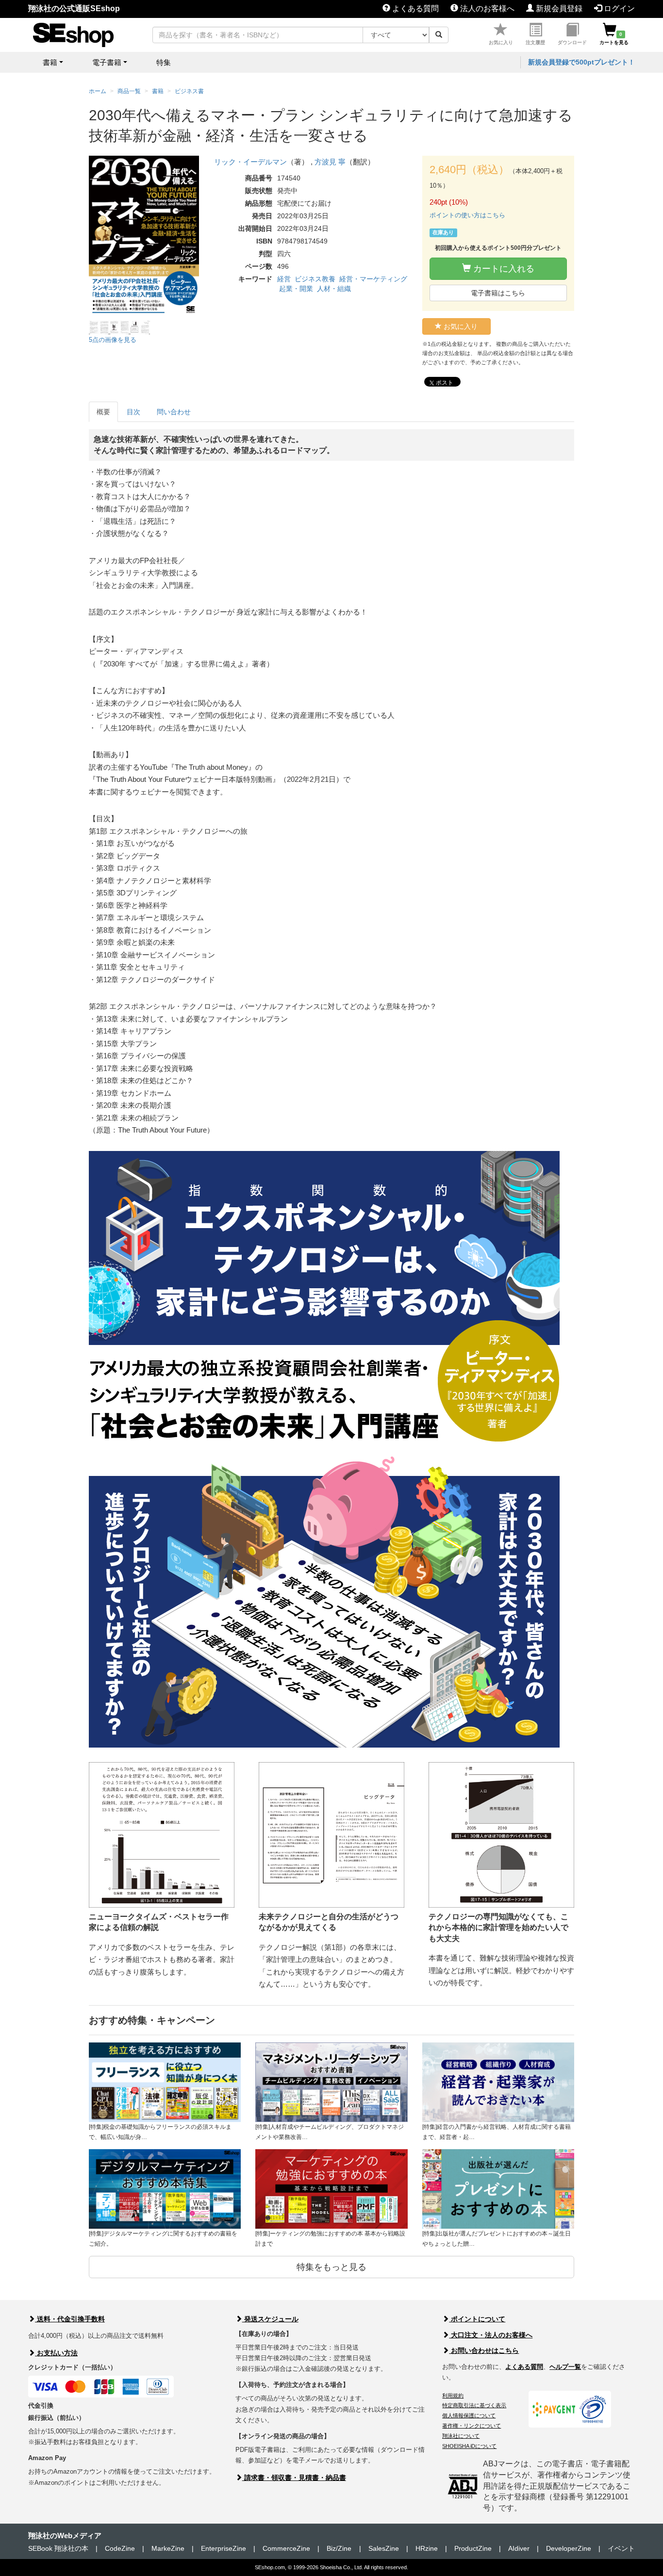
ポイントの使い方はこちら (467, 215)
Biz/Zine (339, 2548)
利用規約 (453, 2396)
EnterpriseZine (224, 2548)
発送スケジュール (270, 2319)
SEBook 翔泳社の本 (58, 2548)
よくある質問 (414, 8)
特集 (164, 62)
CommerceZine (286, 2548)
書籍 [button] (50, 62)
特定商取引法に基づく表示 (474, 2405)
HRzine (427, 2548)
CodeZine (120, 2548)
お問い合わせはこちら (484, 2350)
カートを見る (614, 38)
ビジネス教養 (315, 279)
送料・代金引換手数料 (70, 2319)
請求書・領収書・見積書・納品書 (294, 2478)
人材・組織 (334, 289)
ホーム (98, 91)
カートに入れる (503, 269)
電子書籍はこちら (498, 293)
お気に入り (501, 42)
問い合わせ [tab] (174, 412)
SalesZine (384, 2548)
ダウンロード (572, 42)
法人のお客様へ (486, 8)
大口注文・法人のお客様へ (491, 2335)
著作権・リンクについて (472, 2426)
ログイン (618, 8)
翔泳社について (461, 2436)
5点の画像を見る (113, 340)
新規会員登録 (558, 8)
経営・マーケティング (373, 279)
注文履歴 (535, 42)
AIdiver (519, 2548)
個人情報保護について (469, 2415)
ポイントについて (477, 2319)
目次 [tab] (133, 412)
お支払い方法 (56, 2353)
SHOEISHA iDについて (469, 2446)
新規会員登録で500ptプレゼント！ (581, 62)
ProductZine (473, 2548)
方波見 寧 (330, 162)
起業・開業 (296, 289)
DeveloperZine (569, 2548)
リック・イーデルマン (250, 162)
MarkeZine (168, 2548)
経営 (284, 279)
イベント (621, 2548)
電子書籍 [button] (107, 62)
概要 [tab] (103, 412)
